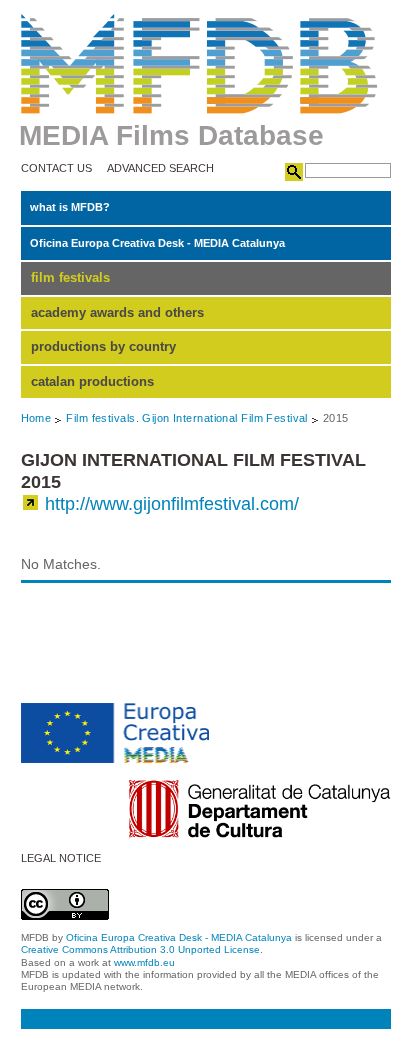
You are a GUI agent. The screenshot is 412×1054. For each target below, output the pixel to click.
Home (36, 418)
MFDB (199, 64)
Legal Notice (61, 858)
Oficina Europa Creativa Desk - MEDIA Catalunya (157, 243)
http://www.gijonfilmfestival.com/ (172, 504)
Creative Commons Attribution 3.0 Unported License (140, 949)
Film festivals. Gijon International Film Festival (187, 418)
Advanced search (160, 168)
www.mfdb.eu (144, 962)
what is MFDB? (70, 207)
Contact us (56, 168)
